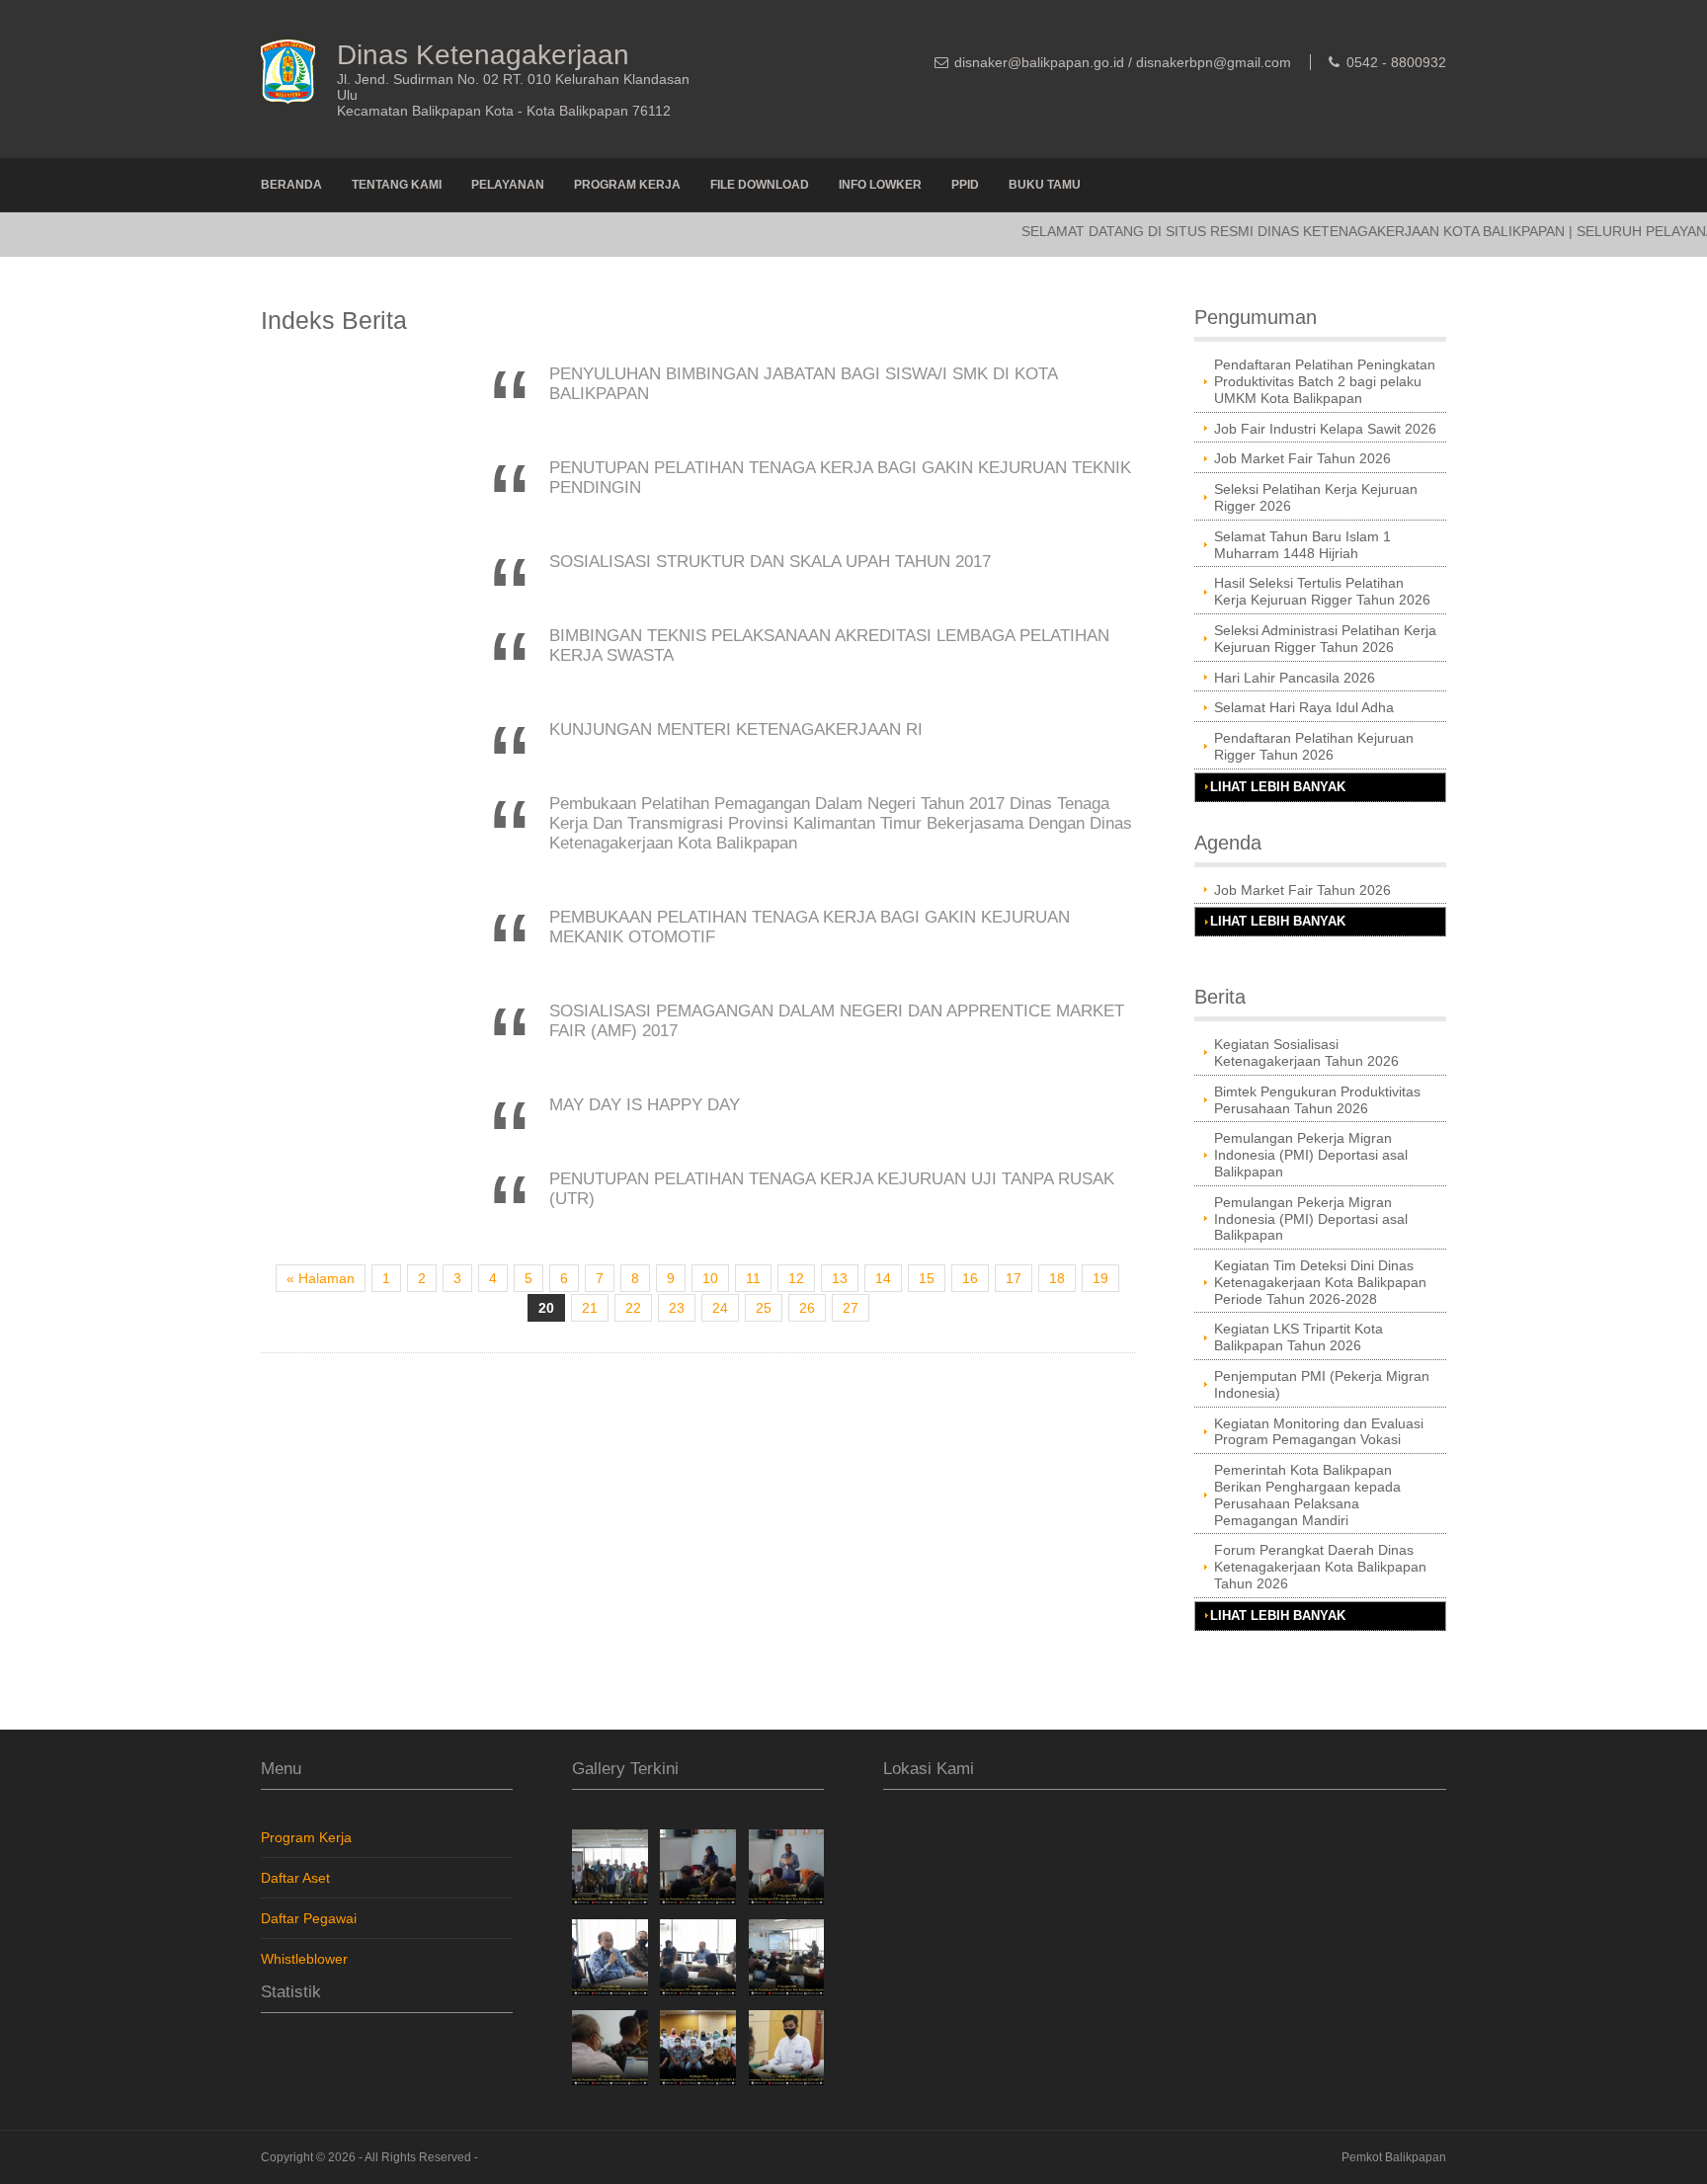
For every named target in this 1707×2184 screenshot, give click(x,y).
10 (710, 1278)
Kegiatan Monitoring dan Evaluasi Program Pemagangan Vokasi (1319, 1432)
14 (883, 1278)
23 (677, 1308)
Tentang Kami (397, 185)
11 (753, 1278)
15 (927, 1278)
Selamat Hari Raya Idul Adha (1304, 707)
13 (840, 1278)
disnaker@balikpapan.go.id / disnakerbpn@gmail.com (1123, 62)
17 (1014, 1278)
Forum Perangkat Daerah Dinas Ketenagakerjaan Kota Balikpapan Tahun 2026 (1320, 1567)
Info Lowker (880, 185)
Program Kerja (627, 185)
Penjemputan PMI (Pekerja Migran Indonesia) (1322, 1384)
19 (1100, 1278)
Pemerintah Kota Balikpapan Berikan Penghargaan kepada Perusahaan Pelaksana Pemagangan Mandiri (1307, 1495)
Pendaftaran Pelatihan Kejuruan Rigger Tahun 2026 (1314, 746)
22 (633, 1308)
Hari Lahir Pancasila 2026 (1295, 678)
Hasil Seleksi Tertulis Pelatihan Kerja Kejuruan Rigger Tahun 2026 (1322, 591)
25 (764, 1308)
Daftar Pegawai (309, 1918)
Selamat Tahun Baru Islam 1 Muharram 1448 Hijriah (1302, 545)
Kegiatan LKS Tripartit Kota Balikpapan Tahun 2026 (1299, 1337)
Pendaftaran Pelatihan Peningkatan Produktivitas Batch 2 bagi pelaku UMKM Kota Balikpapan (1325, 381)
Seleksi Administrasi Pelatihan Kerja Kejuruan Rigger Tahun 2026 (1325, 639)
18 (1057, 1278)
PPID (965, 185)
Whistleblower (304, 1959)
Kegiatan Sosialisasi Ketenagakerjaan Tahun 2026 (1306, 1052)
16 (970, 1278)
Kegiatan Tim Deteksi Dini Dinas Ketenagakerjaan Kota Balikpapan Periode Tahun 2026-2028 (1320, 1282)
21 (590, 1308)
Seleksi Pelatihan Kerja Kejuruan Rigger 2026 (1316, 497)
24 (720, 1308)
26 (807, 1308)
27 (851, 1308)
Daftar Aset (295, 1878)
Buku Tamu (1045, 185)
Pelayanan (508, 185)
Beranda (291, 185)
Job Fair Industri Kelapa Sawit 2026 (1325, 429)
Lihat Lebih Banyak (1278, 787)
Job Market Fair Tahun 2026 (1302, 458)
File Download (760, 185)
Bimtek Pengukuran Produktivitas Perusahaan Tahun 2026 (1317, 1100)
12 (796, 1278)
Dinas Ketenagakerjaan (483, 55)
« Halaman (321, 1278)
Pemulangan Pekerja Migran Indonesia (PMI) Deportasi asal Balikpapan (1311, 1155)
